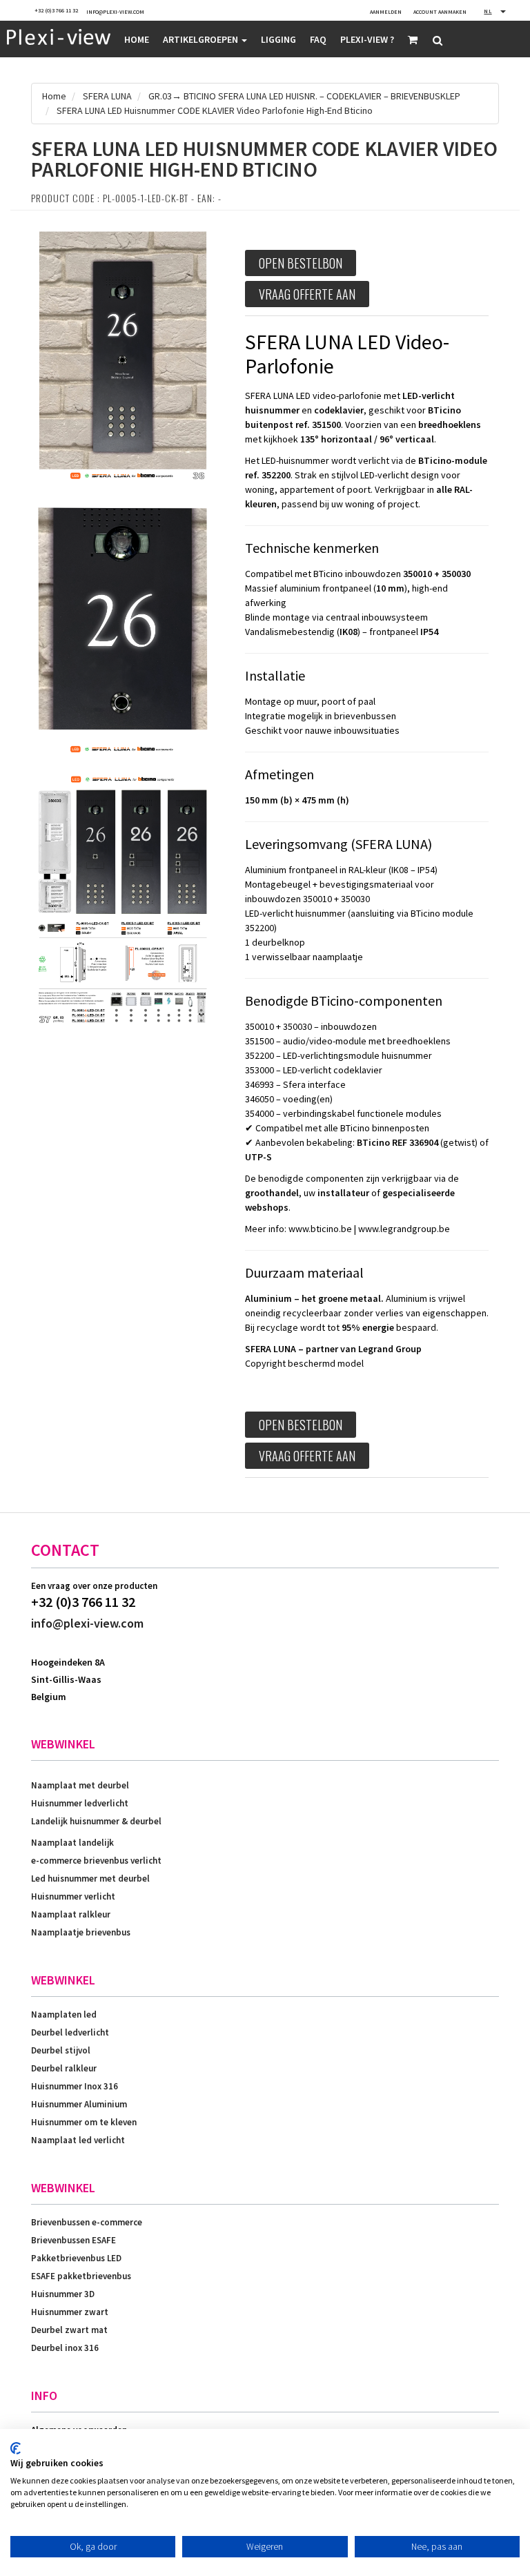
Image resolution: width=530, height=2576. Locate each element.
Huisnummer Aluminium (79, 2104)
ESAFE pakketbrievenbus (81, 2276)
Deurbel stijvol (61, 2050)
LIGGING (278, 39)
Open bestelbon (301, 263)
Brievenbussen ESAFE (73, 2240)
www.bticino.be (320, 1229)
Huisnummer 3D (63, 2294)
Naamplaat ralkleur (71, 1914)
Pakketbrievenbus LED (76, 2258)
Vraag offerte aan (307, 294)
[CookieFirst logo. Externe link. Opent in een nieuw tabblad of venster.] (16, 2448)
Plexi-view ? (367, 39)
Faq (318, 39)
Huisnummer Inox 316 (75, 2086)
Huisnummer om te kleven (84, 2122)
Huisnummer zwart (70, 2312)
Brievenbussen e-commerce (87, 2222)
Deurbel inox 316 (65, 2348)
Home (137, 39)
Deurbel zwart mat (69, 2330)
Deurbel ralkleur (64, 2068)
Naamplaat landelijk (72, 1843)
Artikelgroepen (202, 39)
